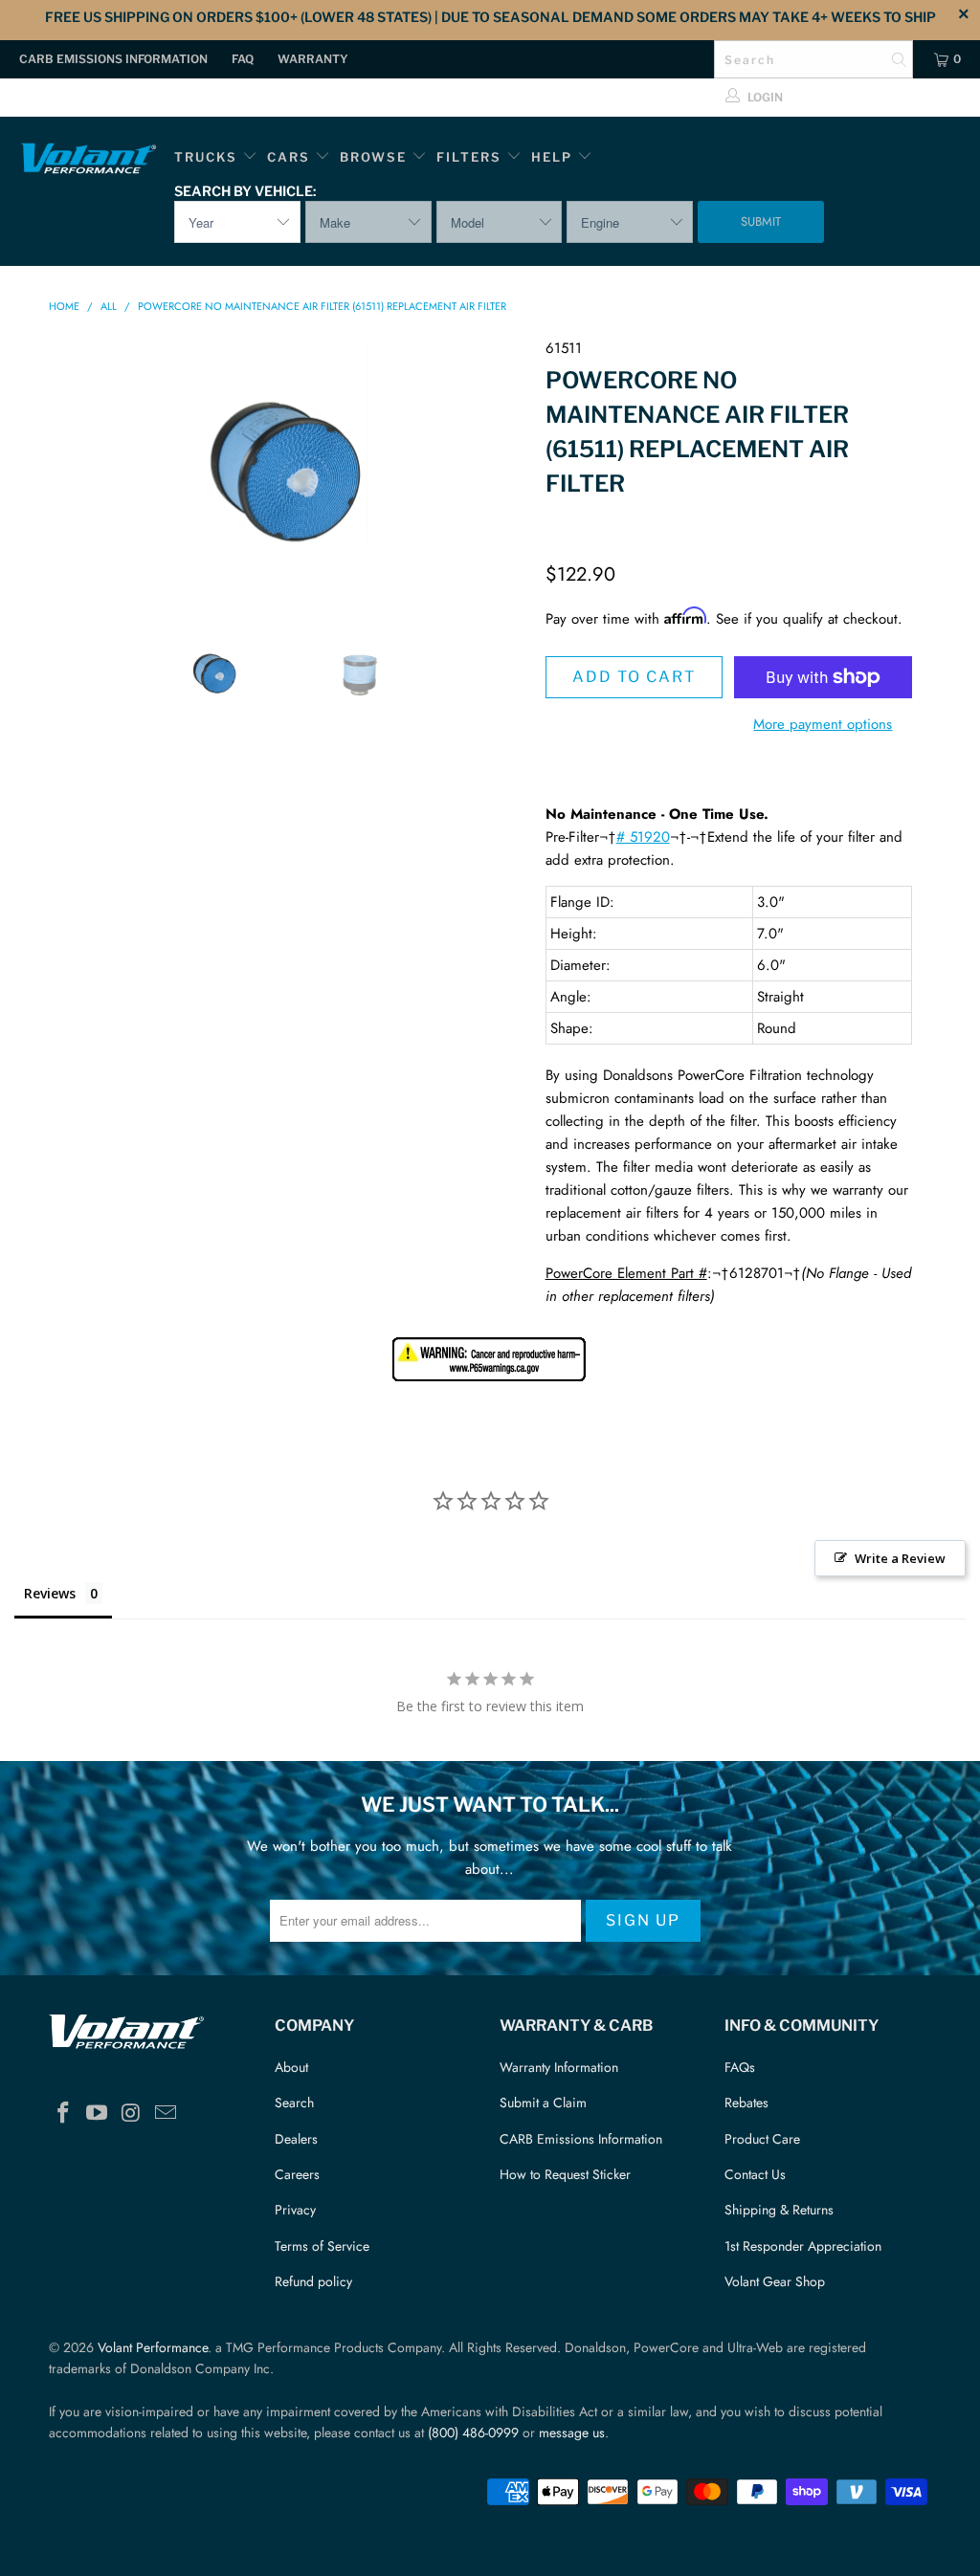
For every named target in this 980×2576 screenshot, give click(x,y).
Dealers (296, 2139)
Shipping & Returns (779, 2210)
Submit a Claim (543, 2103)
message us (572, 2433)
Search (294, 2103)
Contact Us (755, 2174)
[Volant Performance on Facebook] (63, 2114)
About (291, 2067)
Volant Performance (153, 2347)
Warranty (313, 59)
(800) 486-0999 (473, 2433)
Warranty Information (559, 2067)
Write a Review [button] (900, 1558)
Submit (761, 221)
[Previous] (74, 472)
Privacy (295, 2210)
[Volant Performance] (88, 161)
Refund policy (313, 2281)
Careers (297, 2174)
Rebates (746, 2103)
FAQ (243, 59)
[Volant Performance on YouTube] (98, 2114)
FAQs (740, 2067)
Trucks (206, 157)
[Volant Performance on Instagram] (132, 2114)
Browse (373, 157)
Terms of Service (322, 2246)
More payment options (823, 724)
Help (552, 157)
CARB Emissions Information (113, 59)
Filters (471, 157)
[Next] (501, 472)
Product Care (762, 2139)
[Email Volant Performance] (166, 2114)
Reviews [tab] (50, 1593)
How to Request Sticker (565, 2174)
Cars (289, 157)
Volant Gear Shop (775, 2281)
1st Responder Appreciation (803, 2246)
